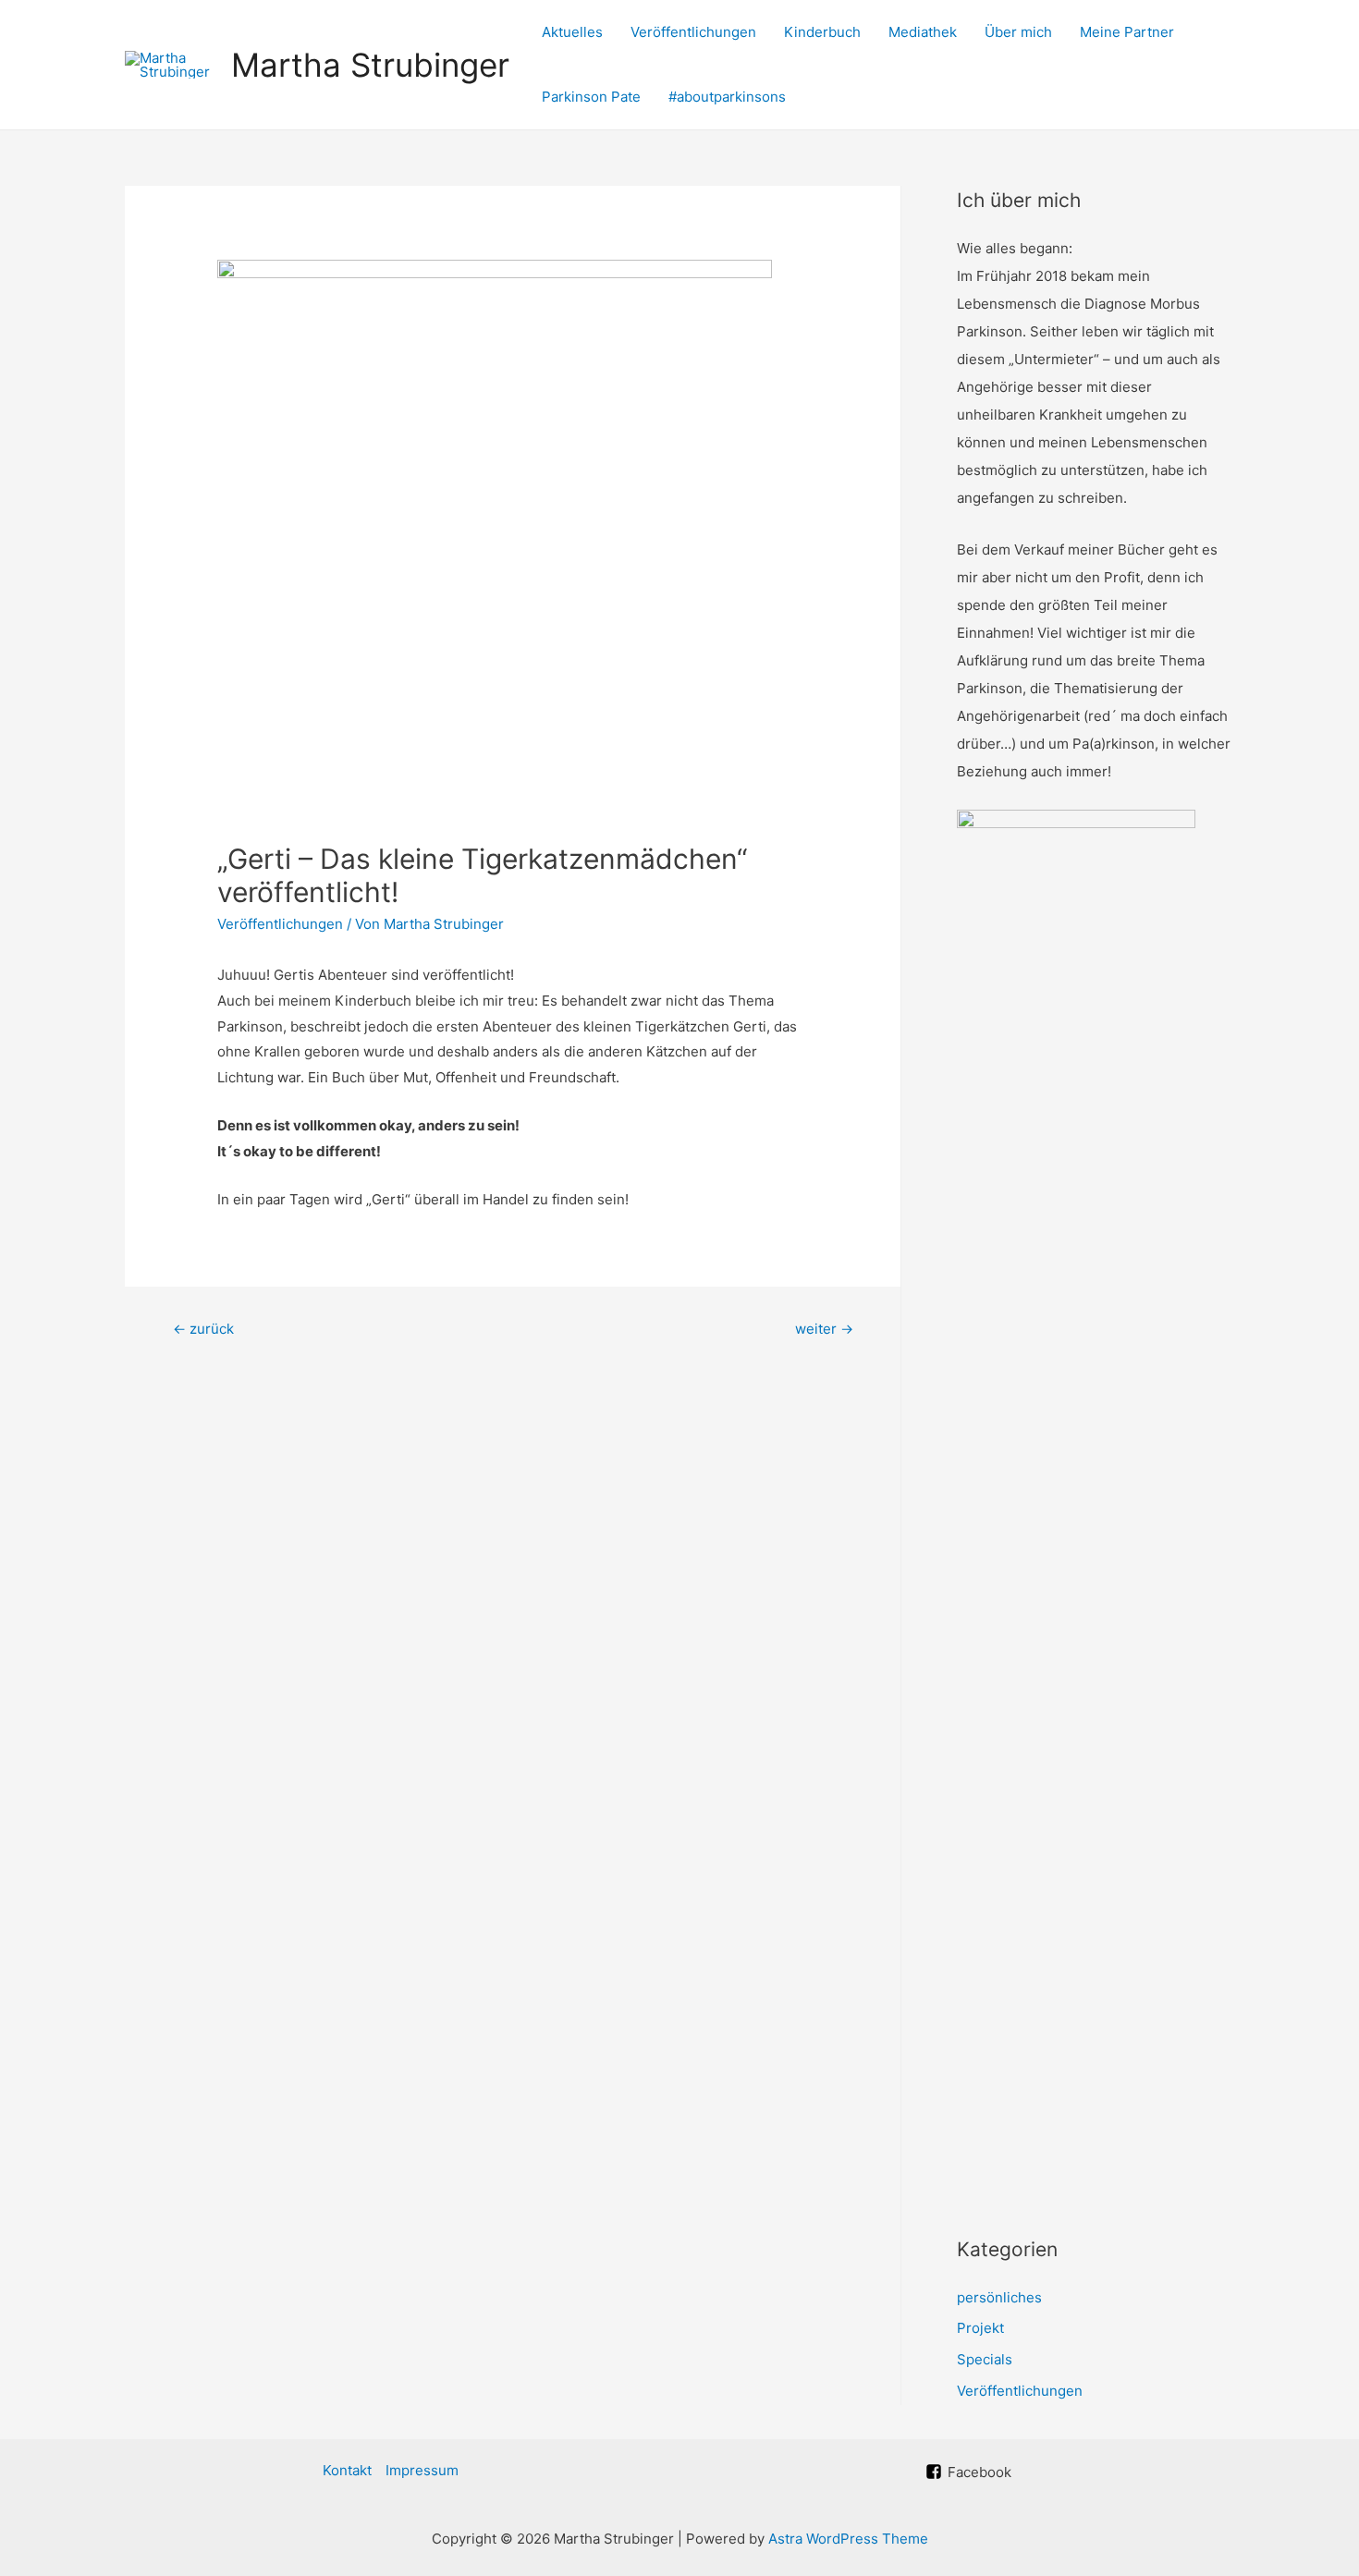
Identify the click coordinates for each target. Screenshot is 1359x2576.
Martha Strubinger (370, 65)
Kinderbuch (822, 32)
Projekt (980, 2328)
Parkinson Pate (591, 97)
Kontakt (347, 2470)
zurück (203, 1329)
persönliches (999, 2297)
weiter (824, 1329)
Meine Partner (1127, 32)
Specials (985, 2359)
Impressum (422, 2470)
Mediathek (923, 32)
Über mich (1018, 32)
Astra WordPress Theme (848, 2539)
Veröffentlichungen (693, 32)
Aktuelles (572, 32)
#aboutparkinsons (727, 97)
